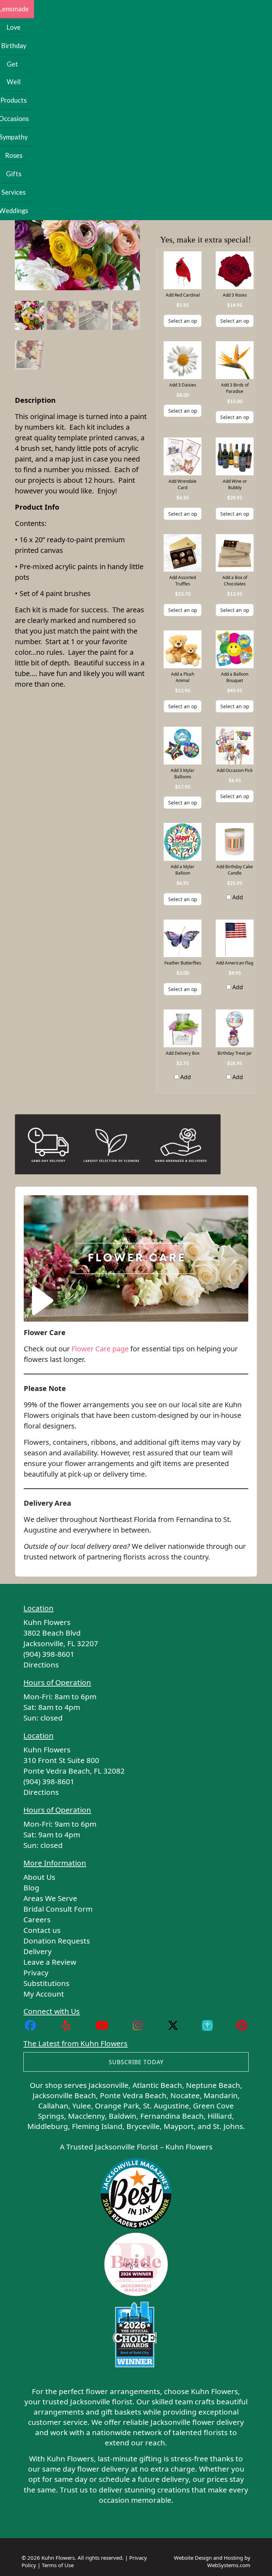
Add (237, 897)
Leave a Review (50, 1962)
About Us (39, 1877)
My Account (44, 1994)
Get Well (14, 73)
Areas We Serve (50, 1898)
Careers (37, 1919)
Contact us (42, 1930)
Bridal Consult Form (58, 1909)
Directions (41, 1665)
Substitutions (46, 1983)
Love (13, 27)
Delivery (38, 1951)
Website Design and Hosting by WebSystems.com (212, 2561)
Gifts (14, 174)
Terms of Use (58, 2565)
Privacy (36, 1973)
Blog (31, 1888)
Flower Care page (100, 1349)
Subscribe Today (136, 2062)
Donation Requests (57, 1941)
